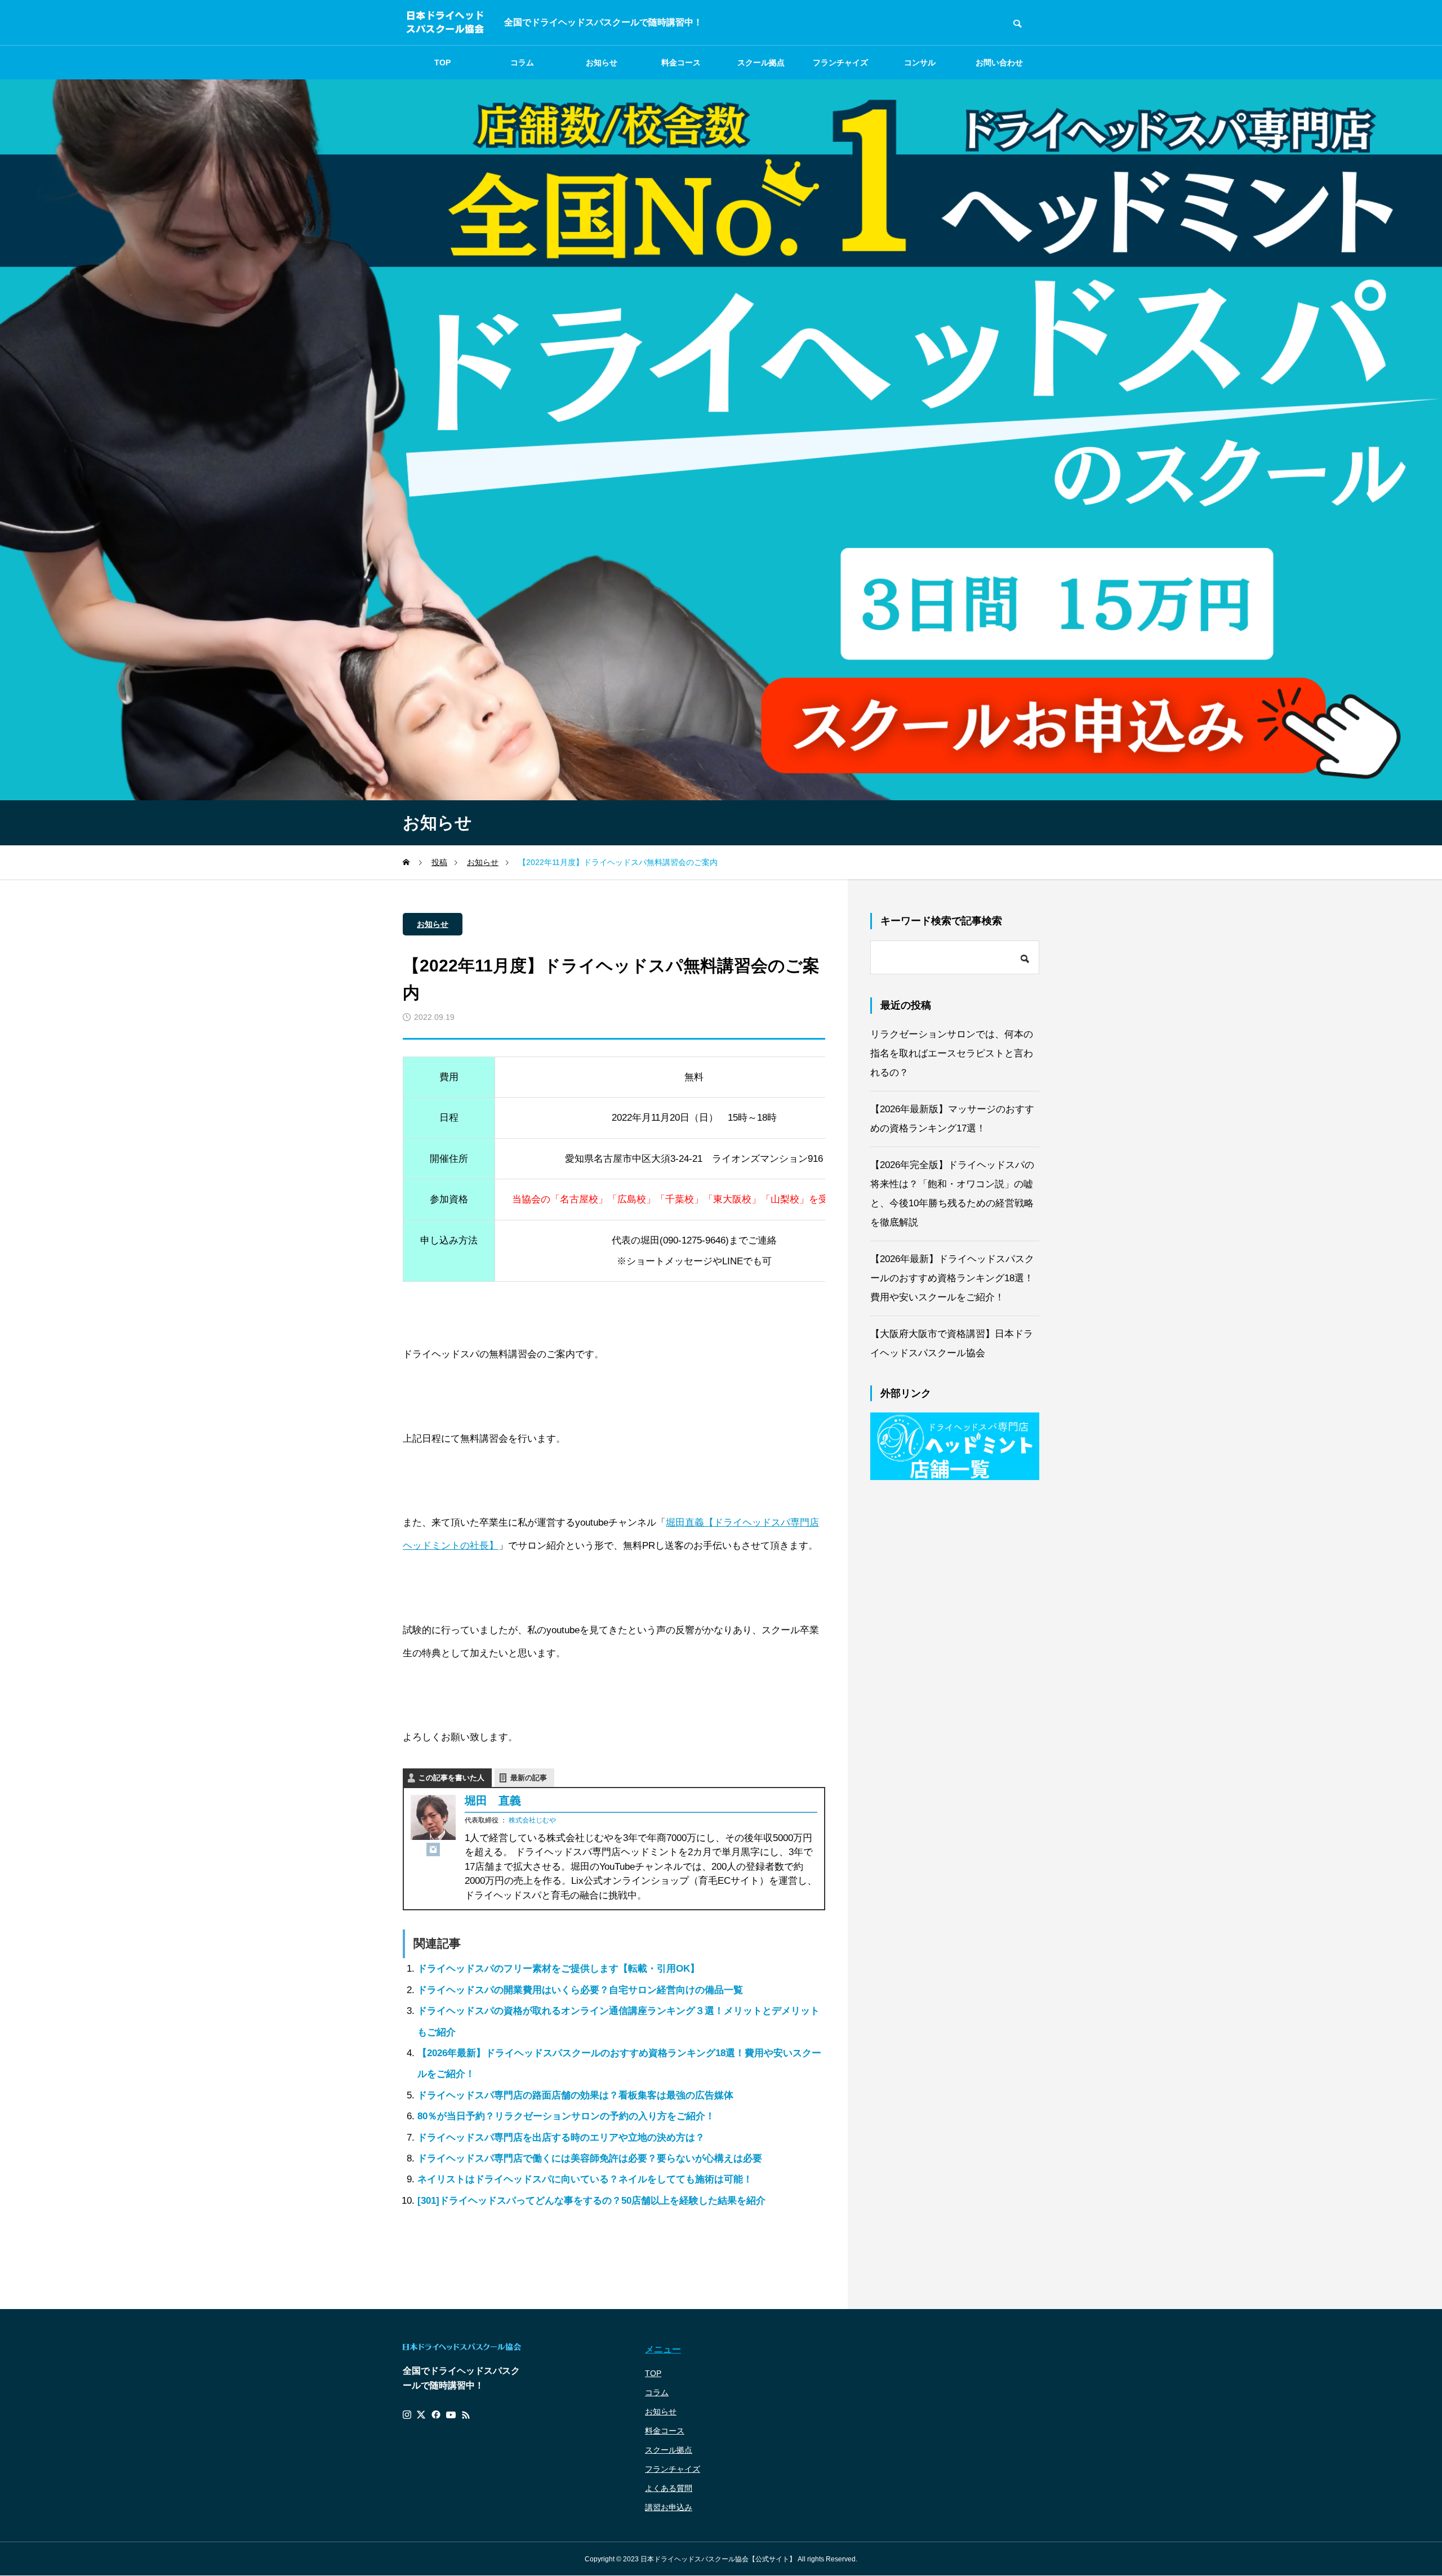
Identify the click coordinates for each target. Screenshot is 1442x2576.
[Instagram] (433, 1849)
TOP (442, 63)
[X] (421, 2415)
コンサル (920, 63)
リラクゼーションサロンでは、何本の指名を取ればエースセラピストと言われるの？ (952, 1053)
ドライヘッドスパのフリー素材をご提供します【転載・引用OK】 (558, 1969)
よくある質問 (669, 2488)
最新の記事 (529, 1778)
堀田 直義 (493, 1800)
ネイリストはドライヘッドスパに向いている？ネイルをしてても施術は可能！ (585, 2179)
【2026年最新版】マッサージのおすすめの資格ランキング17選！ (952, 1119)
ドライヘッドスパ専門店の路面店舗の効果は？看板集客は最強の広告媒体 (575, 2095)
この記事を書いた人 (451, 1778)
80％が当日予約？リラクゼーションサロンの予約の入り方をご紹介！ (566, 2116)
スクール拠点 (761, 63)
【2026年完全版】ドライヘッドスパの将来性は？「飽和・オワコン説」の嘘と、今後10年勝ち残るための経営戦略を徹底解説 (952, 1194)
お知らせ (602, 63)
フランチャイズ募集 (840, 69)
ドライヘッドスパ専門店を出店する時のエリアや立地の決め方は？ (561, 2138)
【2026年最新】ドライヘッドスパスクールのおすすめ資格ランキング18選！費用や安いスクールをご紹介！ (952, 1278)
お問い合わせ (999, 63)
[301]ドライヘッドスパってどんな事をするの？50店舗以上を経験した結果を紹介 (591, 2201)
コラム (522, 63)
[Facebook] (436, 2415)
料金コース (681, 63)
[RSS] (466, 2415)
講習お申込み (669, 2507)
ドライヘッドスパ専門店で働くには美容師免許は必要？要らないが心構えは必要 (590, 2158)
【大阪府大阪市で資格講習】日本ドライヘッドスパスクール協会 (952, 1343)
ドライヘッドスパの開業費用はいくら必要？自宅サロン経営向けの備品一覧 (580, 1990)
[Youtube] (451, 2415)
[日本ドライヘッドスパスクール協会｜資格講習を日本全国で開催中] (445, 23)
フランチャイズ (673, 2469)
